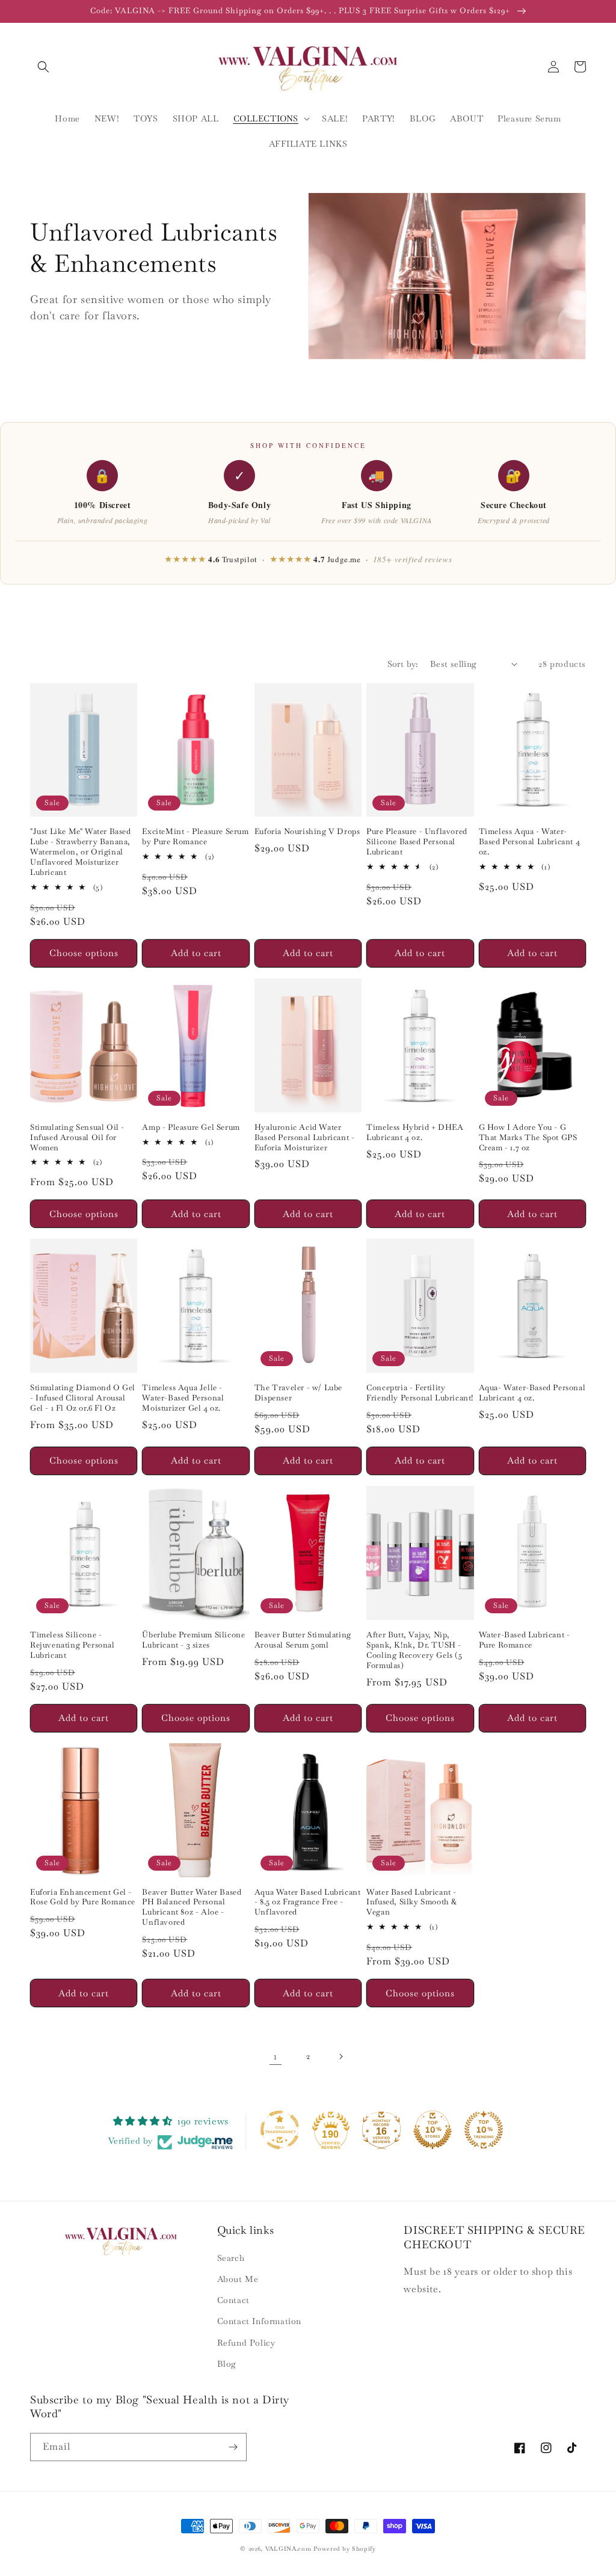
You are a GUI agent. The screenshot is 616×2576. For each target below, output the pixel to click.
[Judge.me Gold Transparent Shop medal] (280, 2130)
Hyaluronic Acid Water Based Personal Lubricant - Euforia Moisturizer (305, 1138)
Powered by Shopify (345, 2549)
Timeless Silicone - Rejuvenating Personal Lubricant (72, 1645)
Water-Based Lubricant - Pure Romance (525, 1640)
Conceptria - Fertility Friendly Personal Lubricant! (420, 1393)
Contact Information (259, 2321)
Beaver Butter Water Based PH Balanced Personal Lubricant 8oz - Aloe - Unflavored (192, 1908)
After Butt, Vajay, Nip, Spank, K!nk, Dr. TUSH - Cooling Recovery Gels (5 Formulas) (414, 1650)
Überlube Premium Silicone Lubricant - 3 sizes (193, 1640)
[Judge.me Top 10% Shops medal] (433, 2130)
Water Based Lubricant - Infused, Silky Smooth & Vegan (412, 1903)
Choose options (84, 953)
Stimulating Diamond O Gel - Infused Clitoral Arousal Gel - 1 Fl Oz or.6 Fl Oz (83, 1398)
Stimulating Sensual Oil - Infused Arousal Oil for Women (77, 1138)
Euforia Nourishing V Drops (307, 832)
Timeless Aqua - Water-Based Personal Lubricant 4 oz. (530, 842)
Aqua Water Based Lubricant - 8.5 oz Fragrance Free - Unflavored (308, 1903)
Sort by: (403, 664)
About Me (238, 2279)
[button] (43, 67)
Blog (227, 2364)
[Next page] (340, 2056)
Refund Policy (246, 2343)
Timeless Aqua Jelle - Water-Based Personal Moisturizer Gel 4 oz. (183, 1398)
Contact (233, 2300)
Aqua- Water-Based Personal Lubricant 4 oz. (532, 1393)
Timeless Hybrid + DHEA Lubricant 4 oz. (415, 1133)
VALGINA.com (288, 2549)
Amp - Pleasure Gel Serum (191, 1127)
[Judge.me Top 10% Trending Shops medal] (484, 2130)
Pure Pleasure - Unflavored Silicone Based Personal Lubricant (417, 842)
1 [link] (276, 2056)
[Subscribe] (233, 2447)
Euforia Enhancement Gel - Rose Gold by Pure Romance (83, 1897)
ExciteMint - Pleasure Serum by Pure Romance (195, 837)
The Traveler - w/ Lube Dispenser (298, 1393)
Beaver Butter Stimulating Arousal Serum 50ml (303, 1640)
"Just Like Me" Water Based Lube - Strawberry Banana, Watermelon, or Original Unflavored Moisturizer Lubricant (81, 852)
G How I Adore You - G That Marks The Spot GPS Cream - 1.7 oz (528, 1138)
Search (231, 2258)
